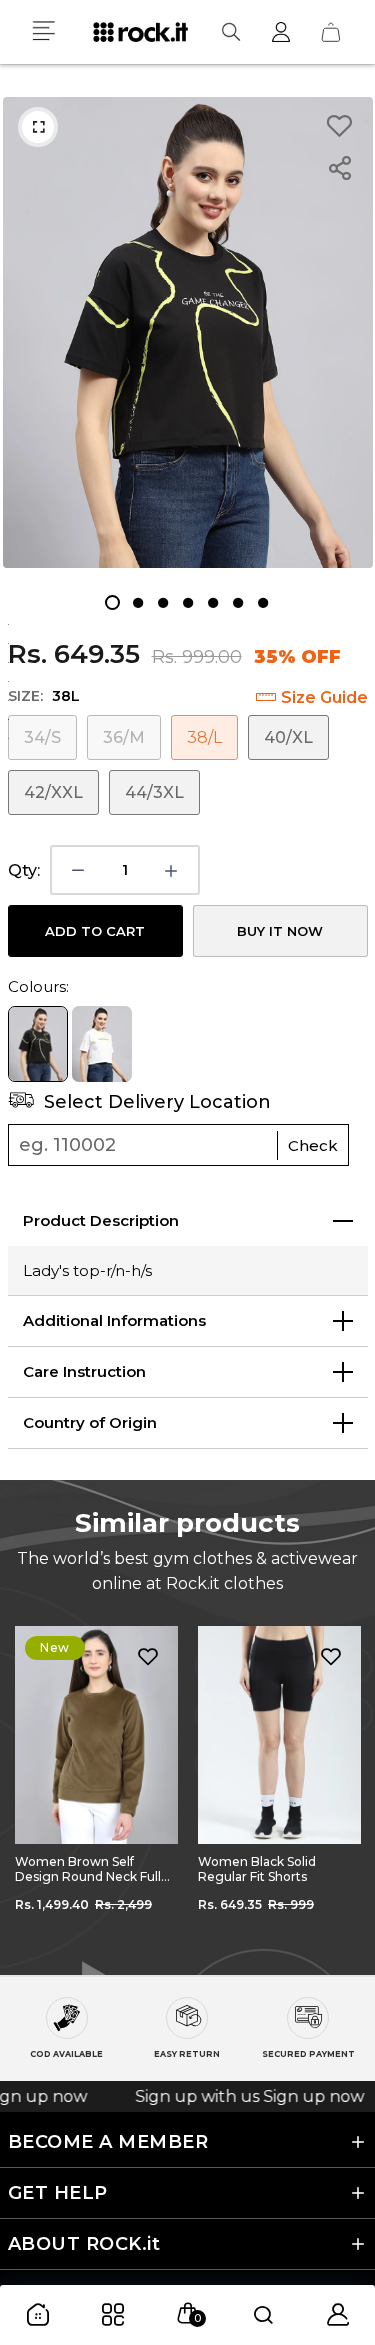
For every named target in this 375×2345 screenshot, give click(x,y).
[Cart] (331, 32)
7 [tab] (262, 602)
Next (345, 1786)
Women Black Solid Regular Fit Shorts (257, 1869)
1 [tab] (112, 602)
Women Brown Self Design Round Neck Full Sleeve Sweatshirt (88, 1869)
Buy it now (280, 931)
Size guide (324, 697)
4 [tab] (187, 602)
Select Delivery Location (155, 1102)
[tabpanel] (188, 332)
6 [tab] (237, 602)
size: (44, 696)
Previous (30, 1786)
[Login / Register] (281, 32)
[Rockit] (140, 32)
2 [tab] (137, 602)
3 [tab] (162, 602)
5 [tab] (212, 602)
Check (313, 1145)
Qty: (24, 870)
